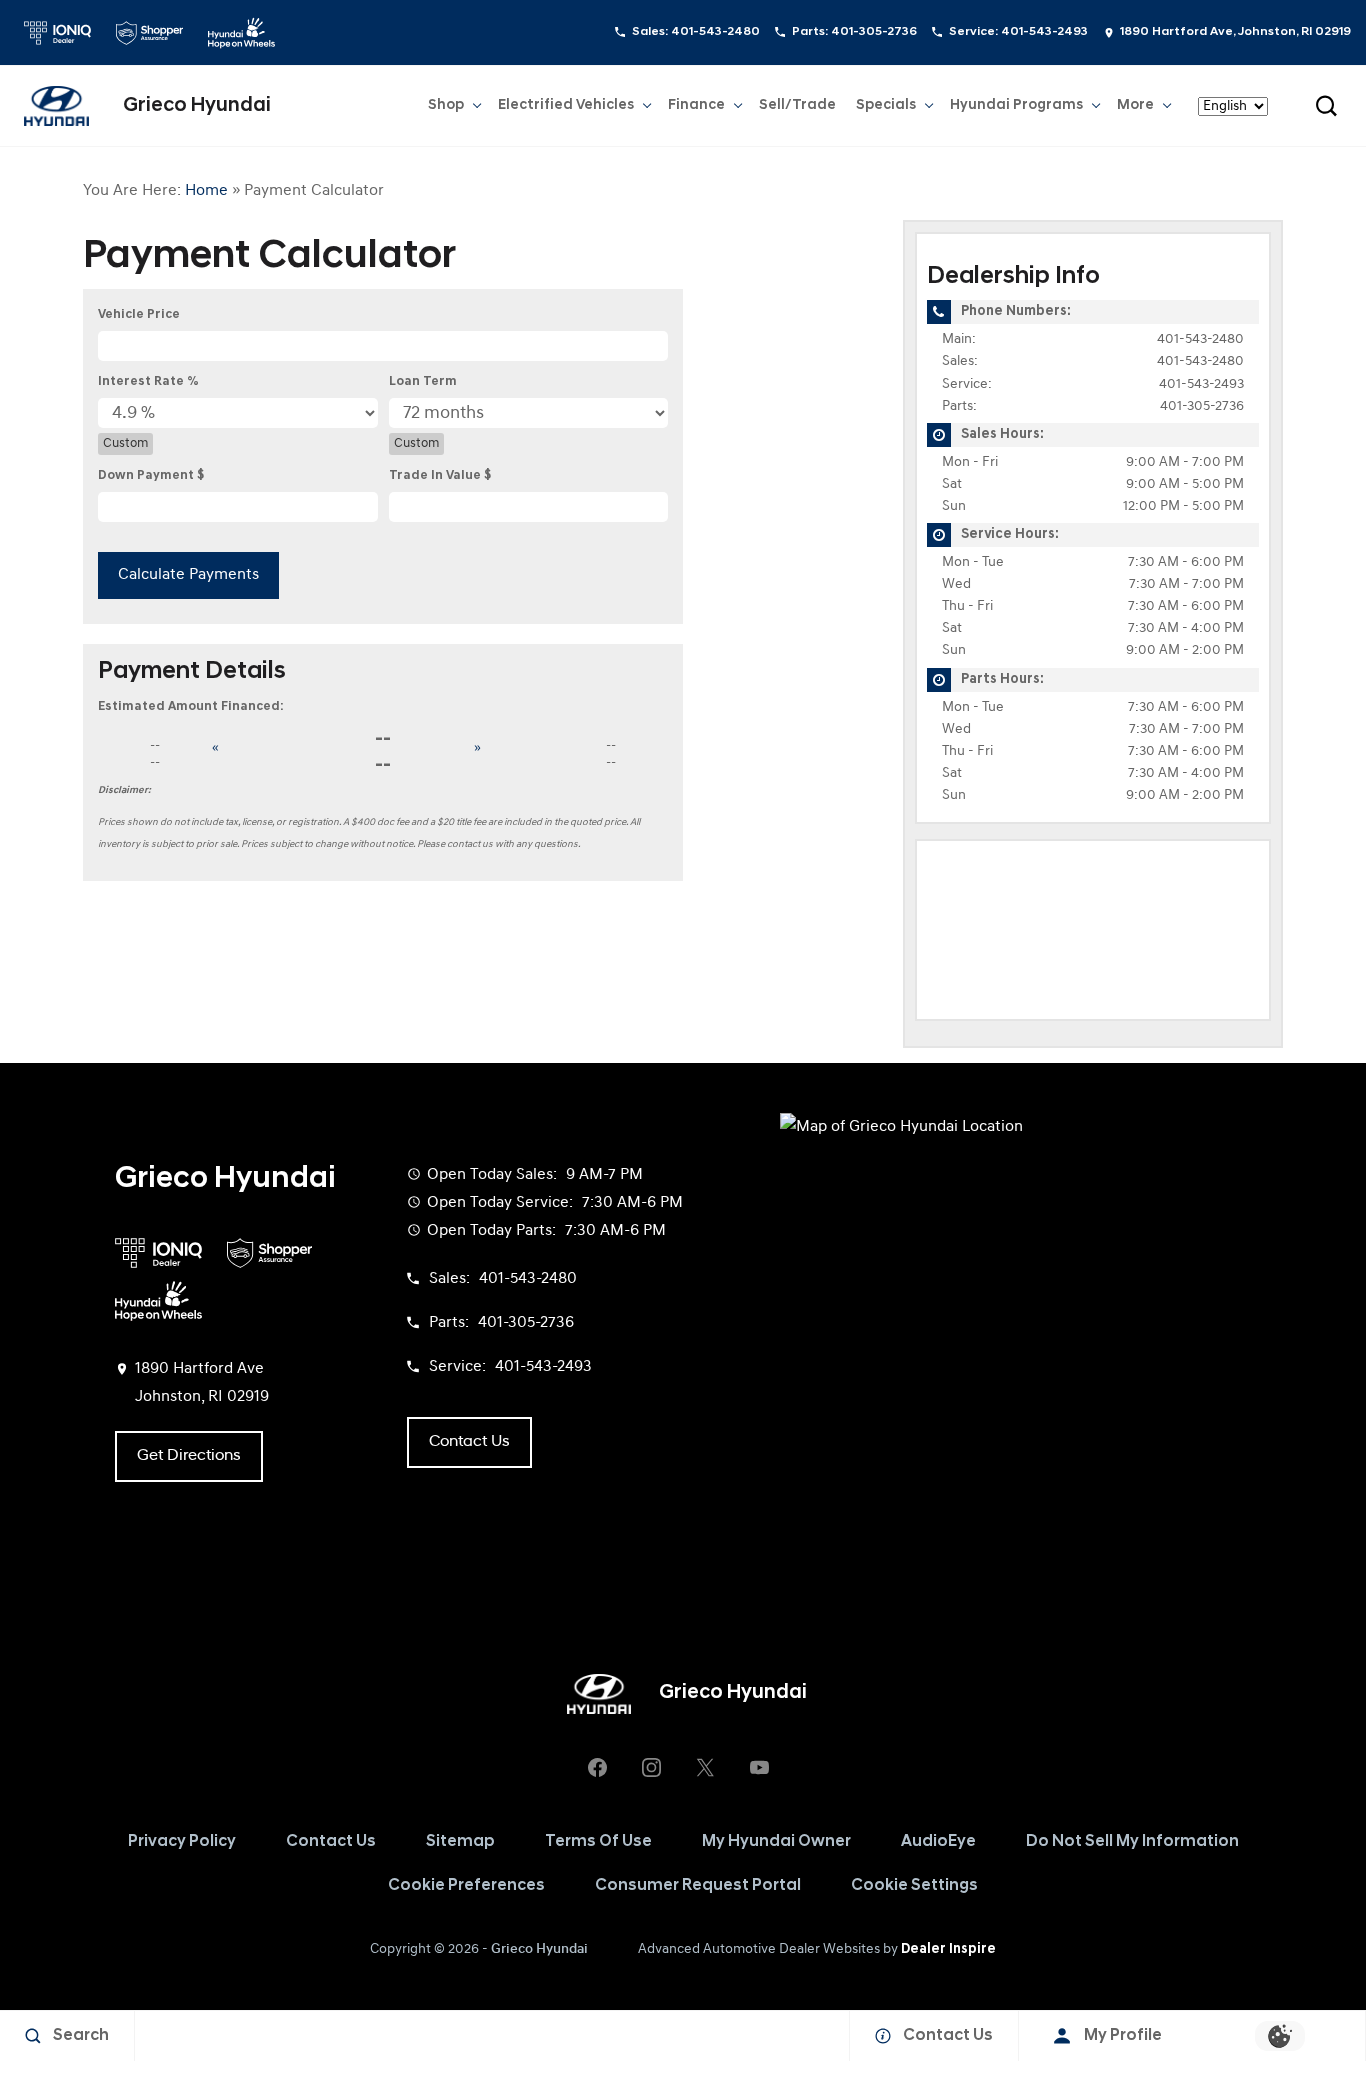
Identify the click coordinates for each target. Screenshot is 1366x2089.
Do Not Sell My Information (1132, 1842)
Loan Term (423, 381)
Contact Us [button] (469, 1442)
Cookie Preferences (466, 1886)
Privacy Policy (182, 1842)
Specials (886, 105)
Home (206, 191)
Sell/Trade (797, 105)
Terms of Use (598, 1842)
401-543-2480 (1200, 339)
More (1135, 109)
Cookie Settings (914, 1886)
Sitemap (460, 1842)
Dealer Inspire (948, 1949)
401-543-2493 (1201, 384)
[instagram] (651, 1768)
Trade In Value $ (440, 475)
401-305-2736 (1202, 406)
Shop (446, 105)
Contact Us (331, 1842)
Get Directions (189, 1456)
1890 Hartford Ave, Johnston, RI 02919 (1235, 32)
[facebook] (597, 1768)
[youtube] (759, 1768)
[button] (1326, 106)
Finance (696, 105)
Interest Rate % (148, 381)
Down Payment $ (151, 475)
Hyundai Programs (1016, 109)
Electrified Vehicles (566, 105)
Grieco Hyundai (539, 1949)
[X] (705, 1768)
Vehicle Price (139, 314)
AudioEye (938, 1842)
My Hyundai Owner (776, 1842)
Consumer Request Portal (698, 1886)
